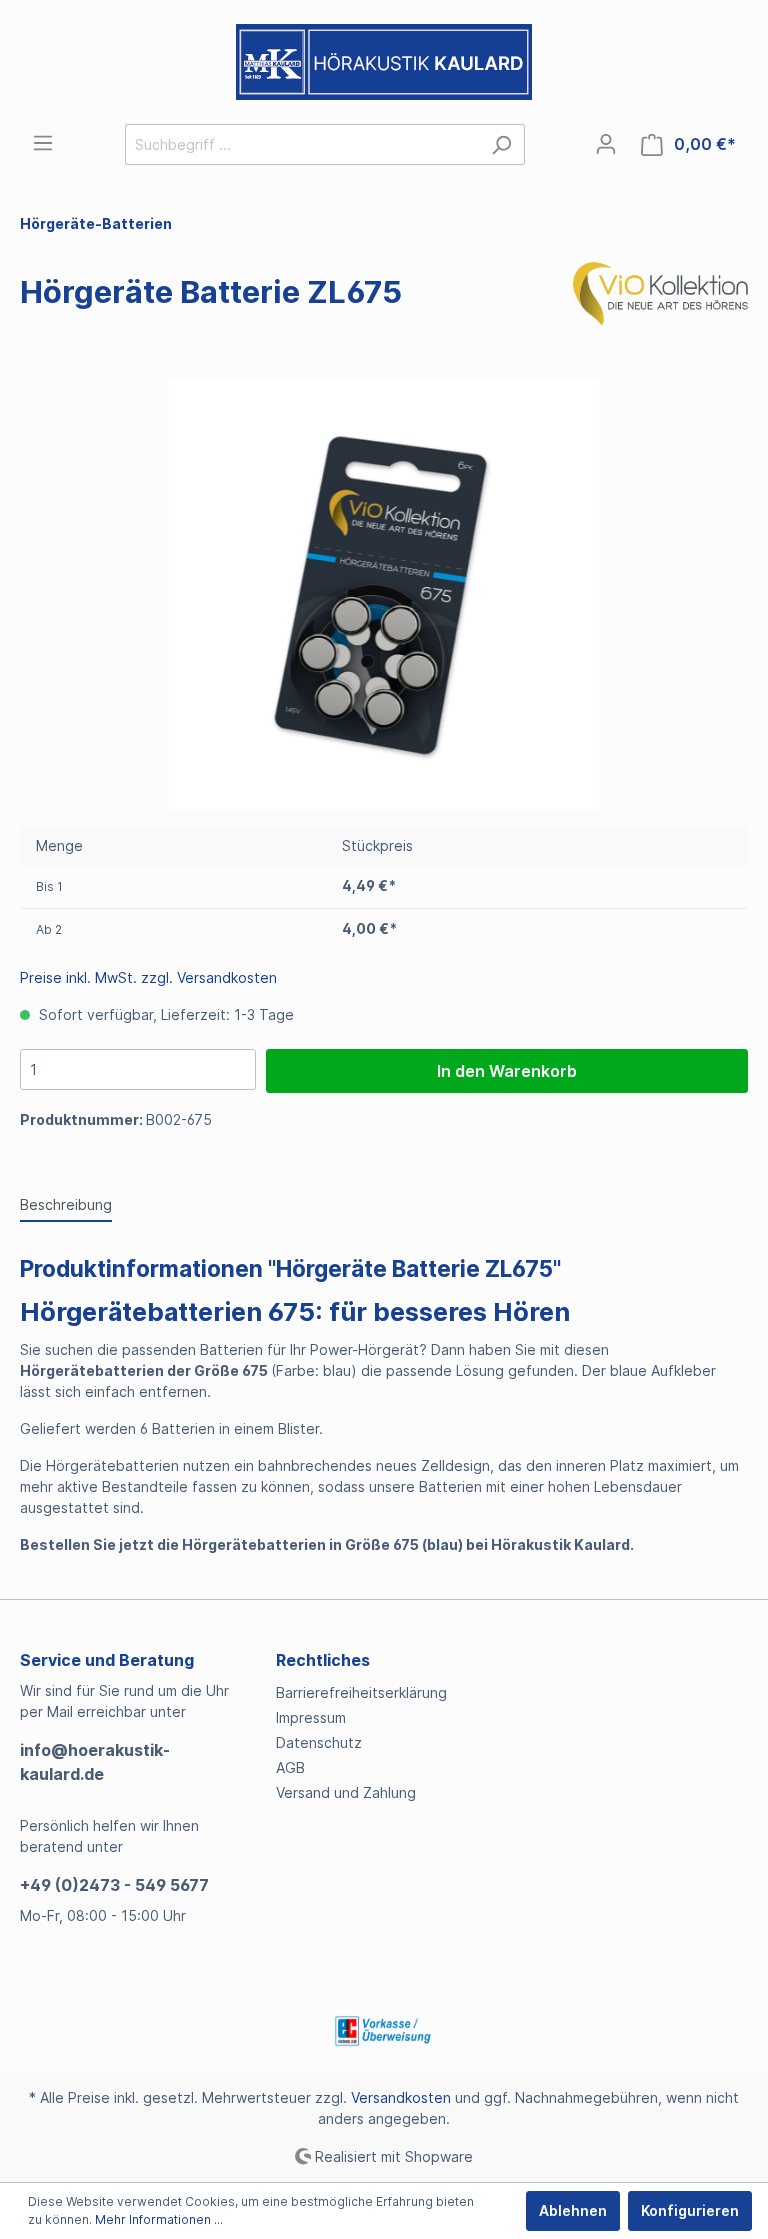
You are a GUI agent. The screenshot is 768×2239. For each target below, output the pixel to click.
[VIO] (660, 295)
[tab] (66, 1204)
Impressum (311, 1717)
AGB (290, 1767)
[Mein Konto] (606, 144)
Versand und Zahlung (346, 1792)
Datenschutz (319, 1742)
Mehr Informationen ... (159, 2219)
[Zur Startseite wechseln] (384, 62)
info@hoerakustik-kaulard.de (95, 1762)
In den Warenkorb (507, 1071)
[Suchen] (501, 144)
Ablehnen (573, 2210)
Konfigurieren (690, 2210)
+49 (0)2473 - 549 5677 (114, 1885)
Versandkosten (401, 2097)
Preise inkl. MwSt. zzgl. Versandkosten (148, 977)
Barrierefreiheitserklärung (361, 1692)
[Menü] (43, 143)
